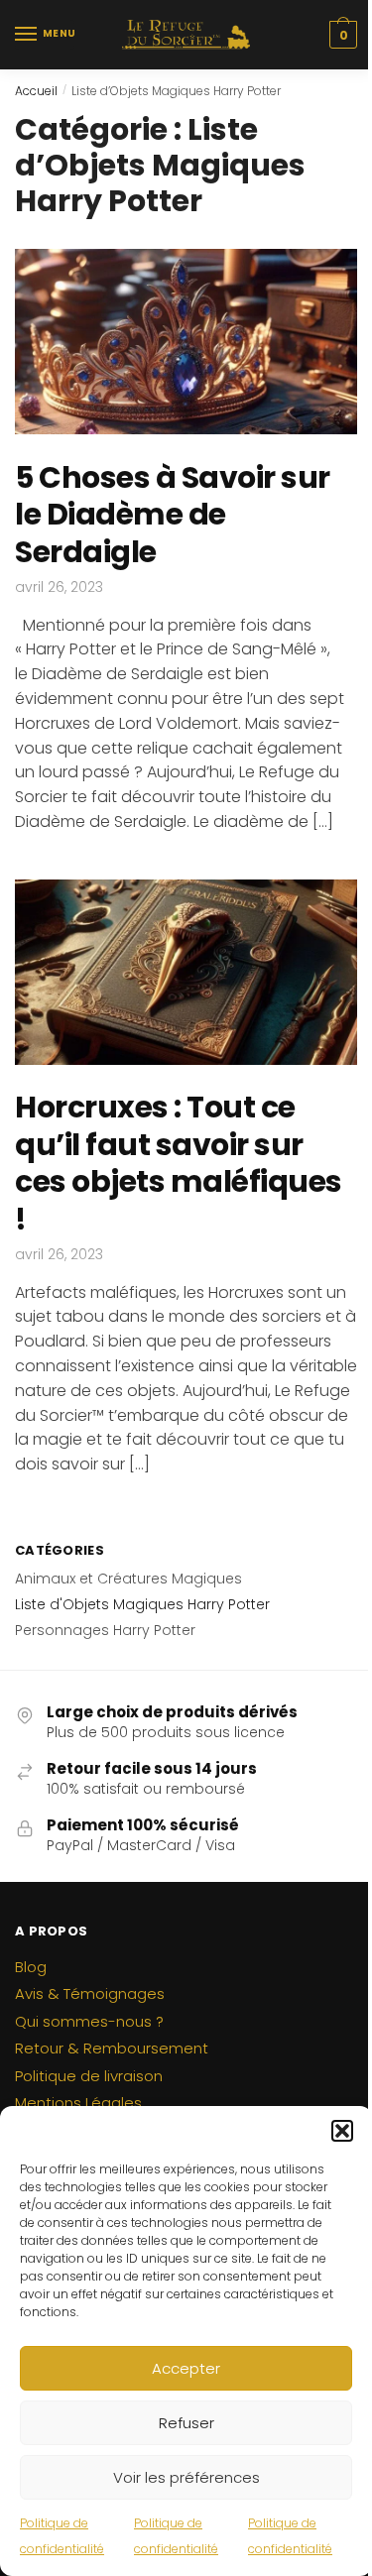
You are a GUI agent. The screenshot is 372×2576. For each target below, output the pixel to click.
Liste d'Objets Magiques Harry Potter (142, 1604)
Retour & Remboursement (112, 2048)
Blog (31, 1967)
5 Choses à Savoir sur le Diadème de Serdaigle (173, 515)
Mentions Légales (78, 2103)
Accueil (36, 91)
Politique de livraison (89, 2076)
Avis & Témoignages (90, 1993)
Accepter (186, 2368)
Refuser (186, 2423)
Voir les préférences (186, 2477)
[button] (342, 2131)
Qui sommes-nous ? (89, 2021)
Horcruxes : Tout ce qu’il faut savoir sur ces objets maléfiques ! (179, 1163)
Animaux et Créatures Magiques (128, 1579)
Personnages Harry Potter (105, 1630)
